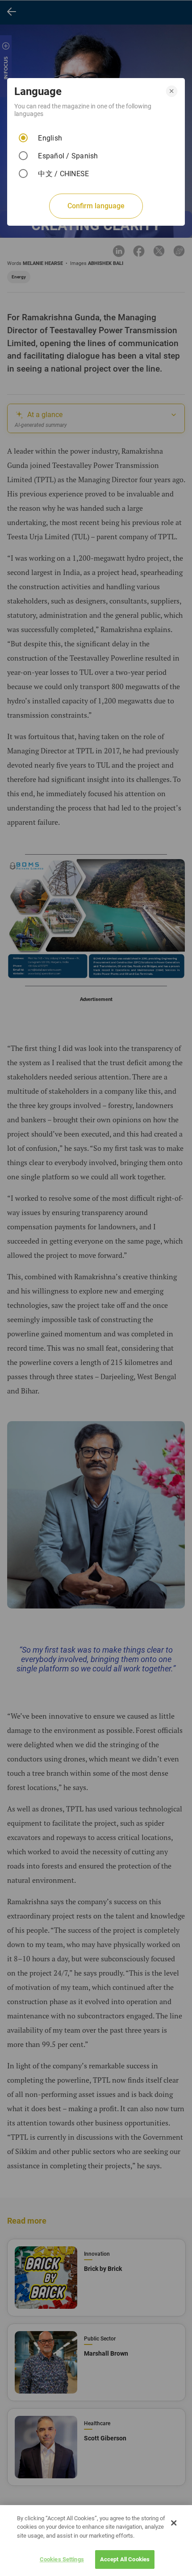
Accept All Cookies (125, 2559)
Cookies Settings (62, 2559)
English (50, 138)
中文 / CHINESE (63, 174)
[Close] (174, 2523)
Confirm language (96, 206)
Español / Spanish (68, 156)
